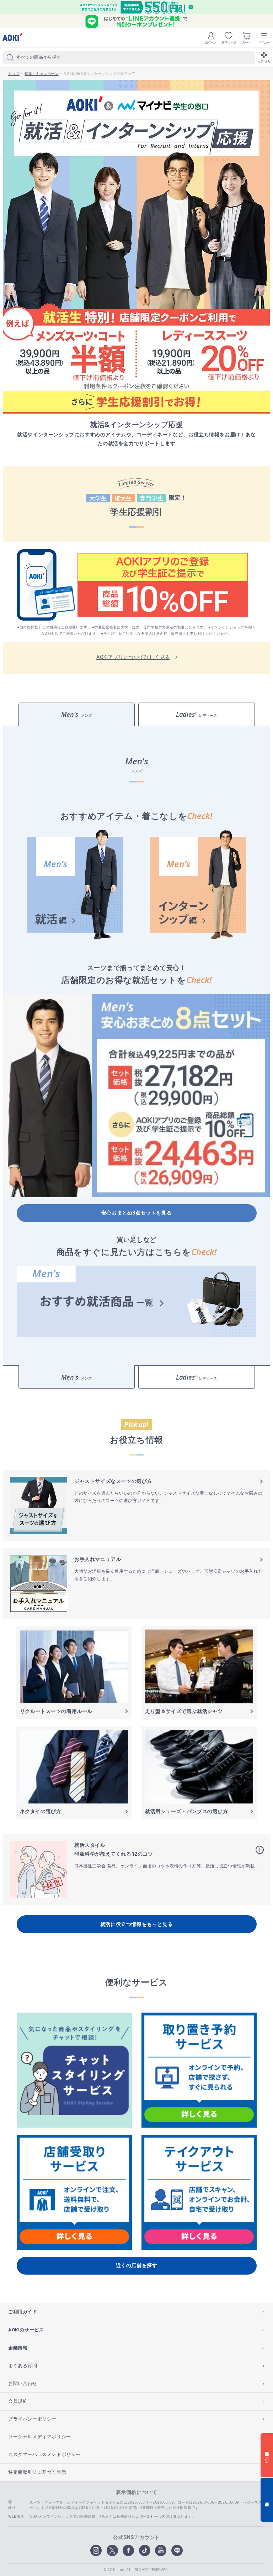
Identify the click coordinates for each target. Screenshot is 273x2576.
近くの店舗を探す (137, 2265)
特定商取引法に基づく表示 (37, 2472)
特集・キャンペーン (41, 74)
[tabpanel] (136, 1046)
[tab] (77, 714)
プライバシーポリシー (32, 2419)
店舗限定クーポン (267, 2455)
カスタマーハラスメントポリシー (44, 2454)
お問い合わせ (23, 2383)
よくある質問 (23, 2366)
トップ (14, 74)
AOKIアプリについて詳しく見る (133, 657)
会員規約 (18, 2401)
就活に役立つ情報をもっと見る (136, 1924)
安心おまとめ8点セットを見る (136, 1213)
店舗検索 (267, 2500)
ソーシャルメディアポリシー (40, 2437)
